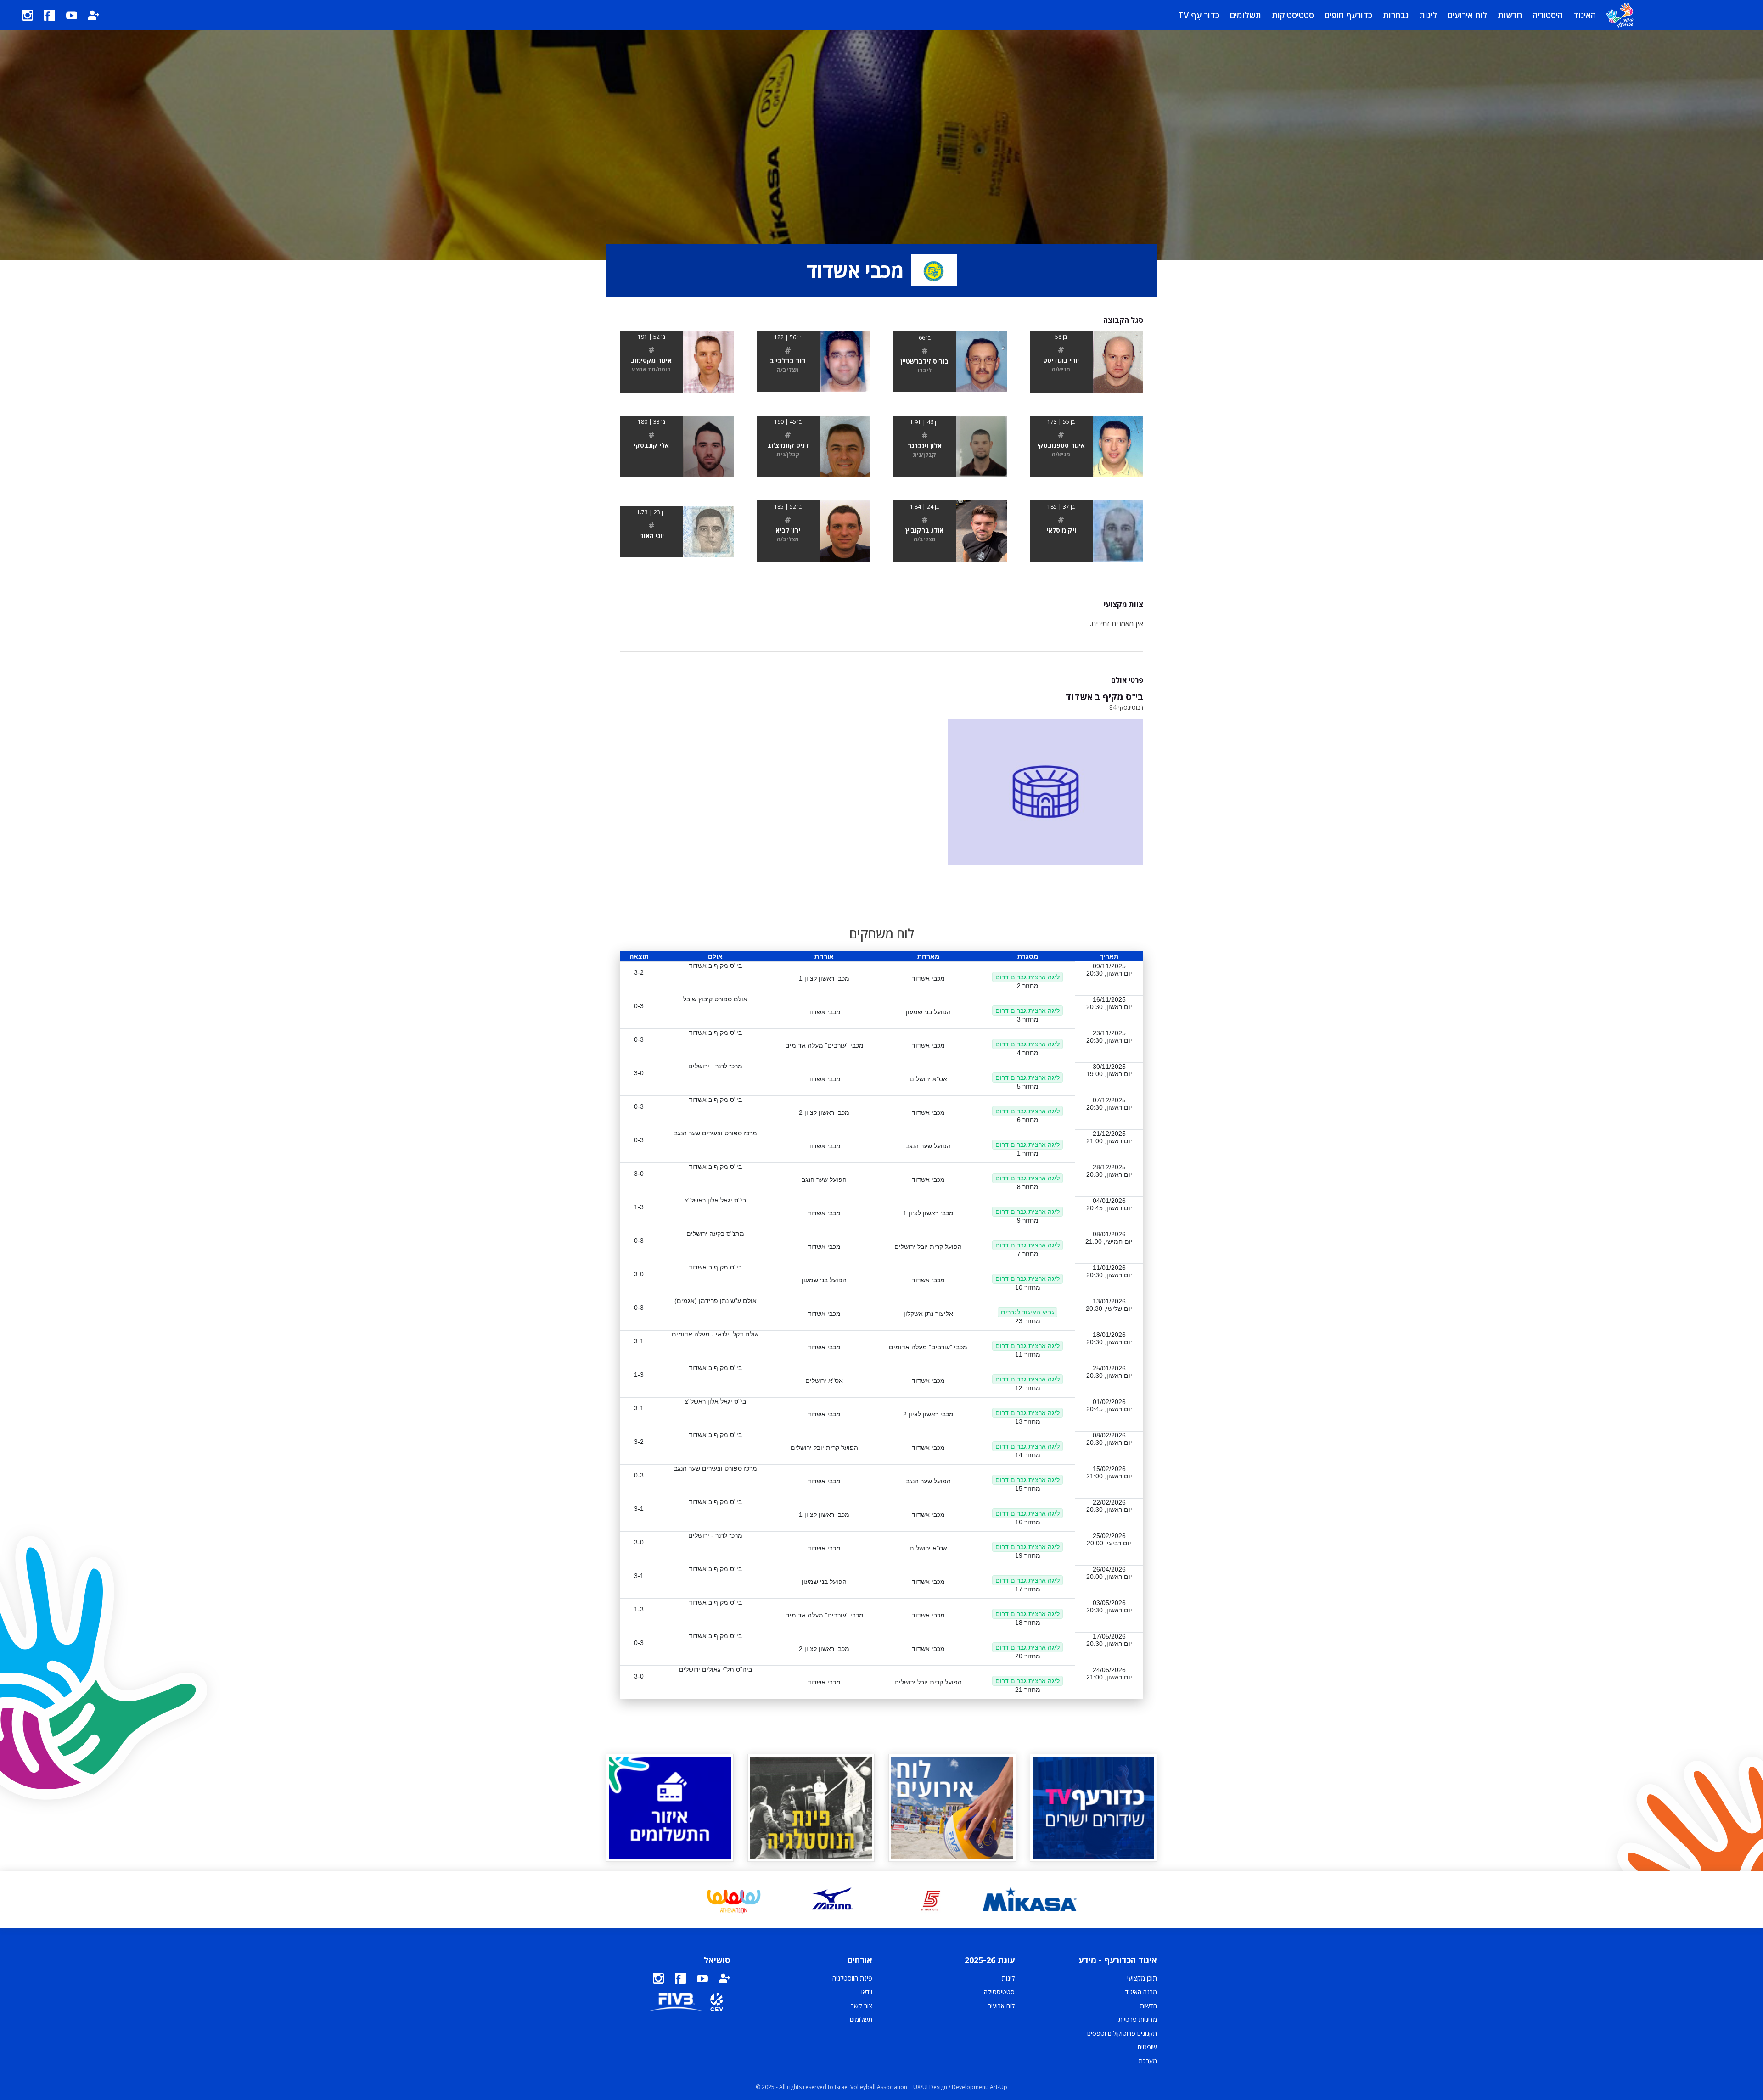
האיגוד (1585, 15)
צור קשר (862, 2006)
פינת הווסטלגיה (852, 1978)
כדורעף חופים (1348, 15)
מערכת (1148, 2061)
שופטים (1147, 2047)
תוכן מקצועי (1142, 1978)
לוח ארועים (1001, 2006)
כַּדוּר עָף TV (1199, 15)
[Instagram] (28, 15)
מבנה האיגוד (1141, 1992)
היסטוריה (1548, 15)
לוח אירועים (1467, 15)
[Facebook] (50, 15)
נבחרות (1396, 15)
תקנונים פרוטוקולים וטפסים (1122, 2033)
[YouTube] (72, 15)
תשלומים (1246, 15)
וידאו (867, 1992)
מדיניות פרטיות (1138, 2019)
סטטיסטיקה (999, 1992)
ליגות (1428, 15)
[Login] (94, 15)
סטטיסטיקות (1293, 15)
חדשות (1510, 15)
